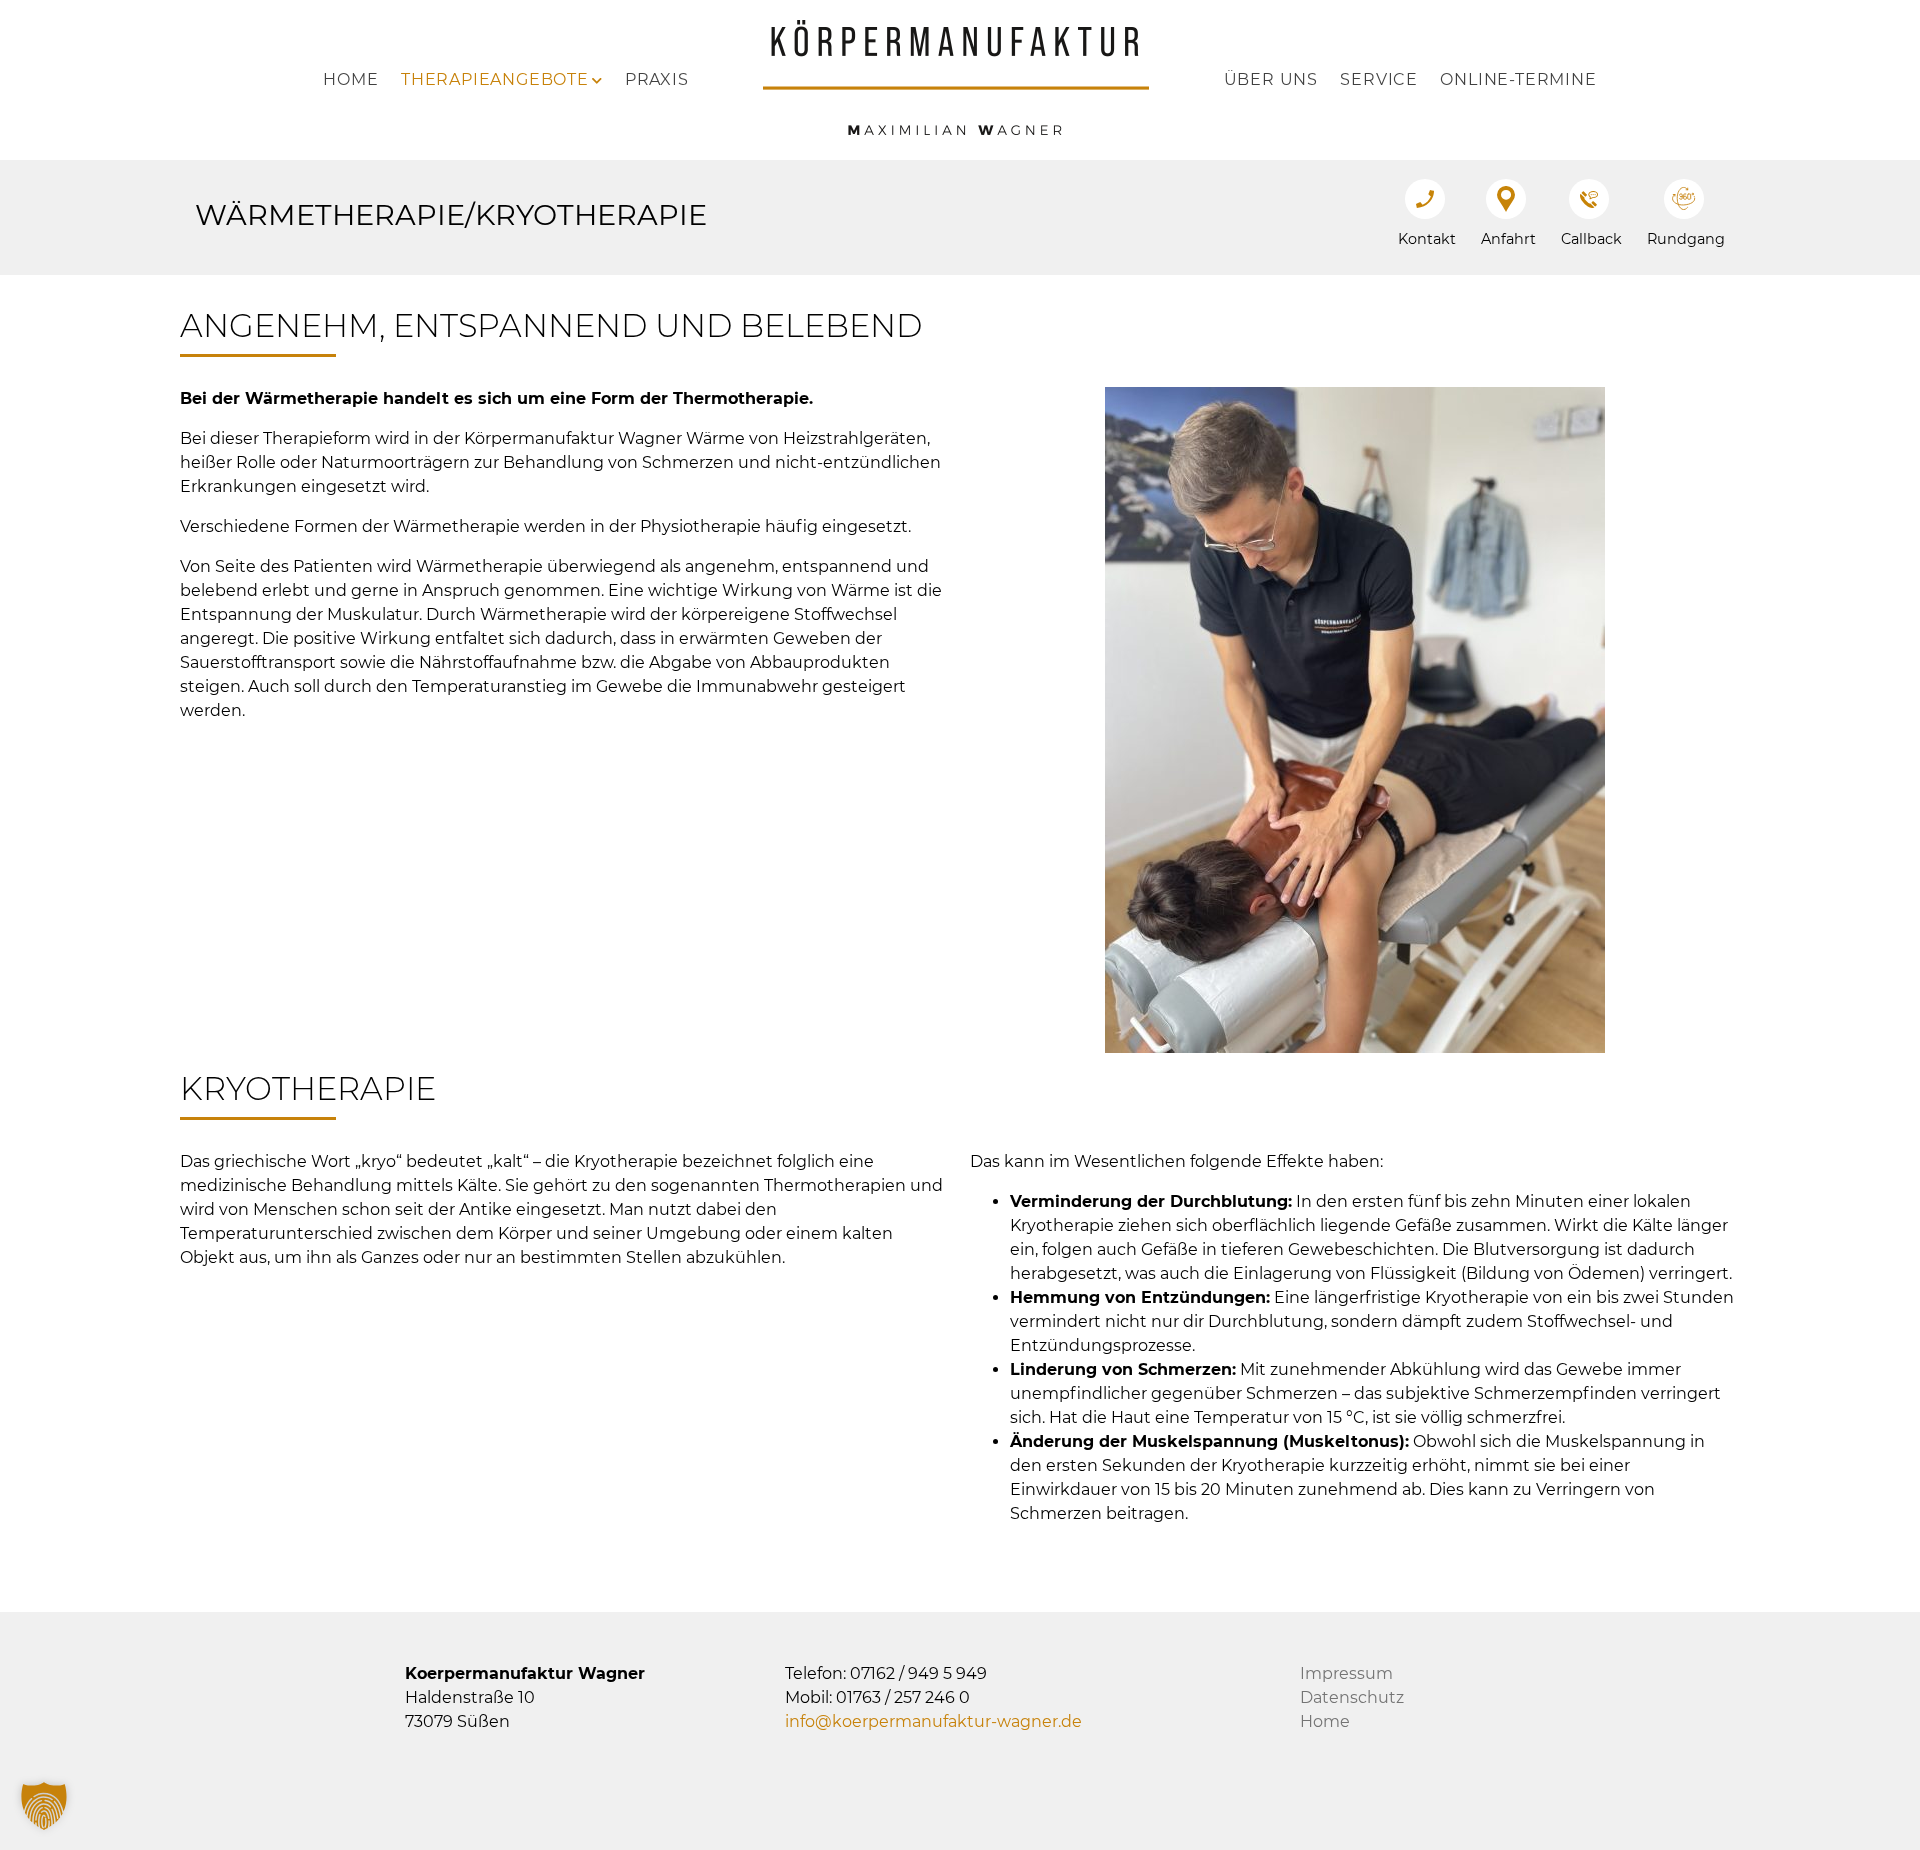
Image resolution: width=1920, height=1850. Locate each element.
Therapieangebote (495, 79)
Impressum (1346, 1673)
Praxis (657, 79)
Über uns (1271, 79)
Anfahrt (1508, 239)
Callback (1591, 239)
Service (1379, 79)
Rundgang (1686, 239)
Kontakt (1427, 239)
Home (350, 79)
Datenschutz (1352, 1697)
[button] (44, 1806)
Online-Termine (1518, 79)
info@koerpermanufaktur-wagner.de (933, 1721)
